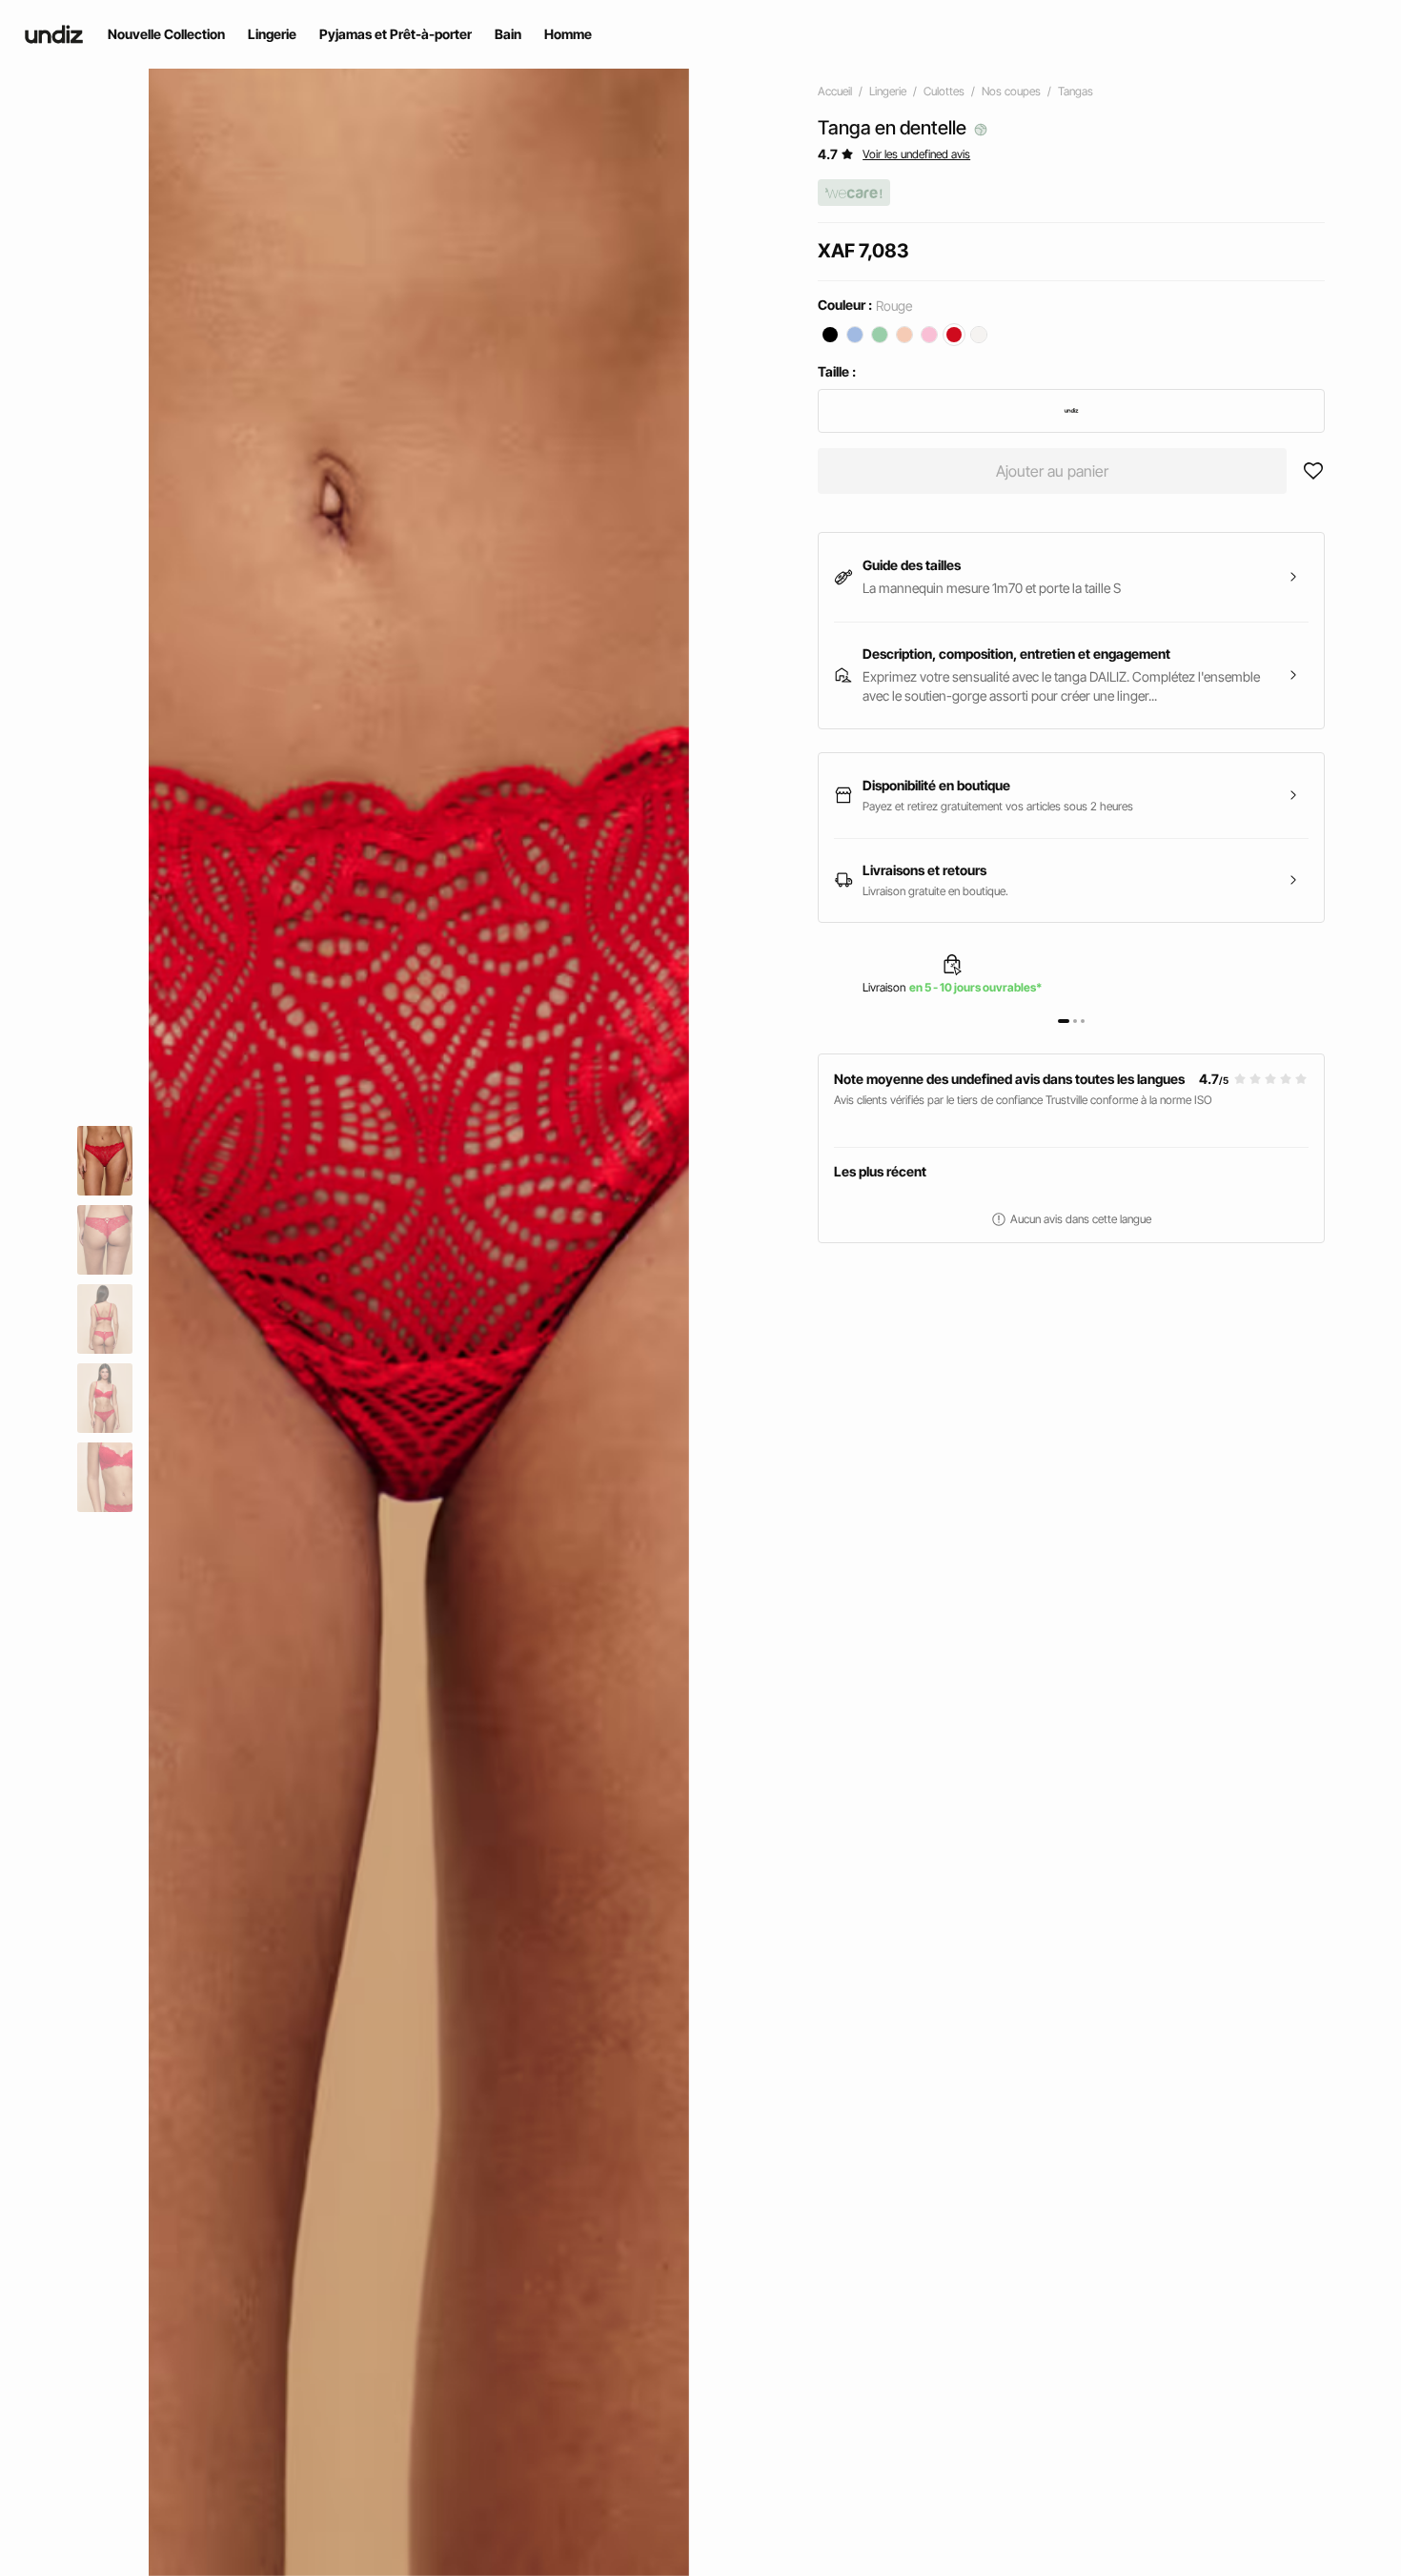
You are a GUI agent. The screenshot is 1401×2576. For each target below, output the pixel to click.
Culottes (944, 91)
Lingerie (888, 91)
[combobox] (1071, 411)
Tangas (1076, 91)
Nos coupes (1011, 91)
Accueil (835, 91)
